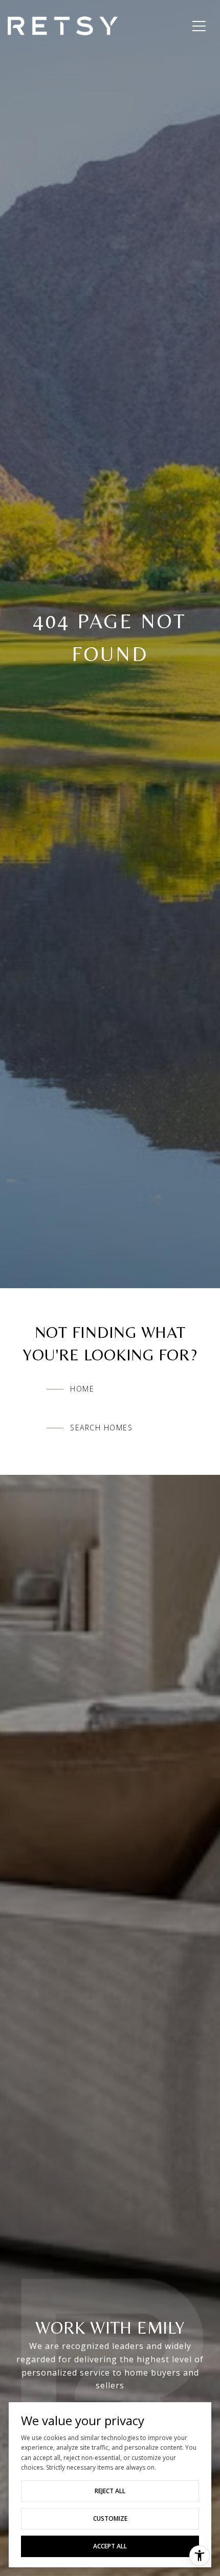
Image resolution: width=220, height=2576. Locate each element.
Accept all (110, 2546)
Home (82, 1389)
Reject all (110, 2491)
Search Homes (101, 1428)
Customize (110, 2518)
